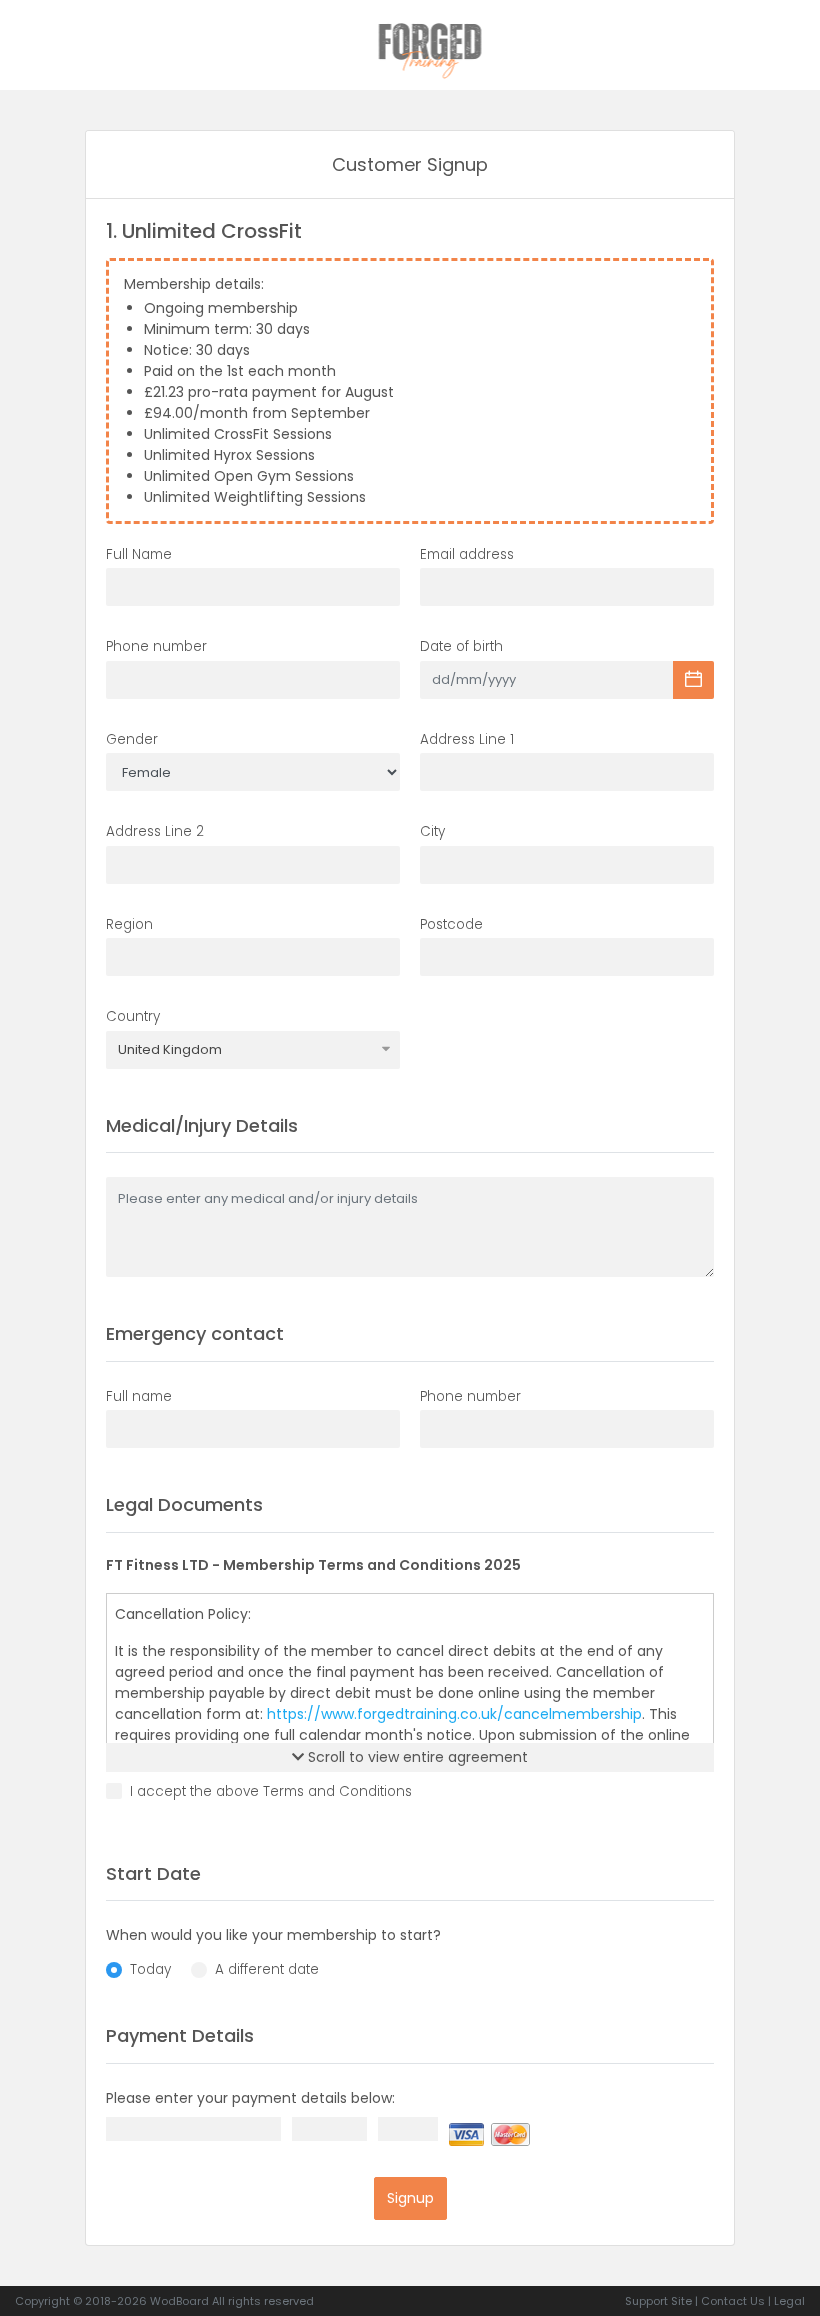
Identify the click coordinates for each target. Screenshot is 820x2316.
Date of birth (461, 646)
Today (150, 1969)
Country (133, 1016)
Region (129, 924)
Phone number (156, 646)
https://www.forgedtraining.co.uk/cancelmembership (454, 1714)
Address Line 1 (467, 739)
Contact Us (733, 2301)
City (432, 831)
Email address (467, 554)
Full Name (139, 554)
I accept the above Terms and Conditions (271, 1791)
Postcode (451, 924)
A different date (267, 1969)
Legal (789, 2301)
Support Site (658, 2301)
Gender (132, 739)
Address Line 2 (155, 831)
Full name (139, 1396)
